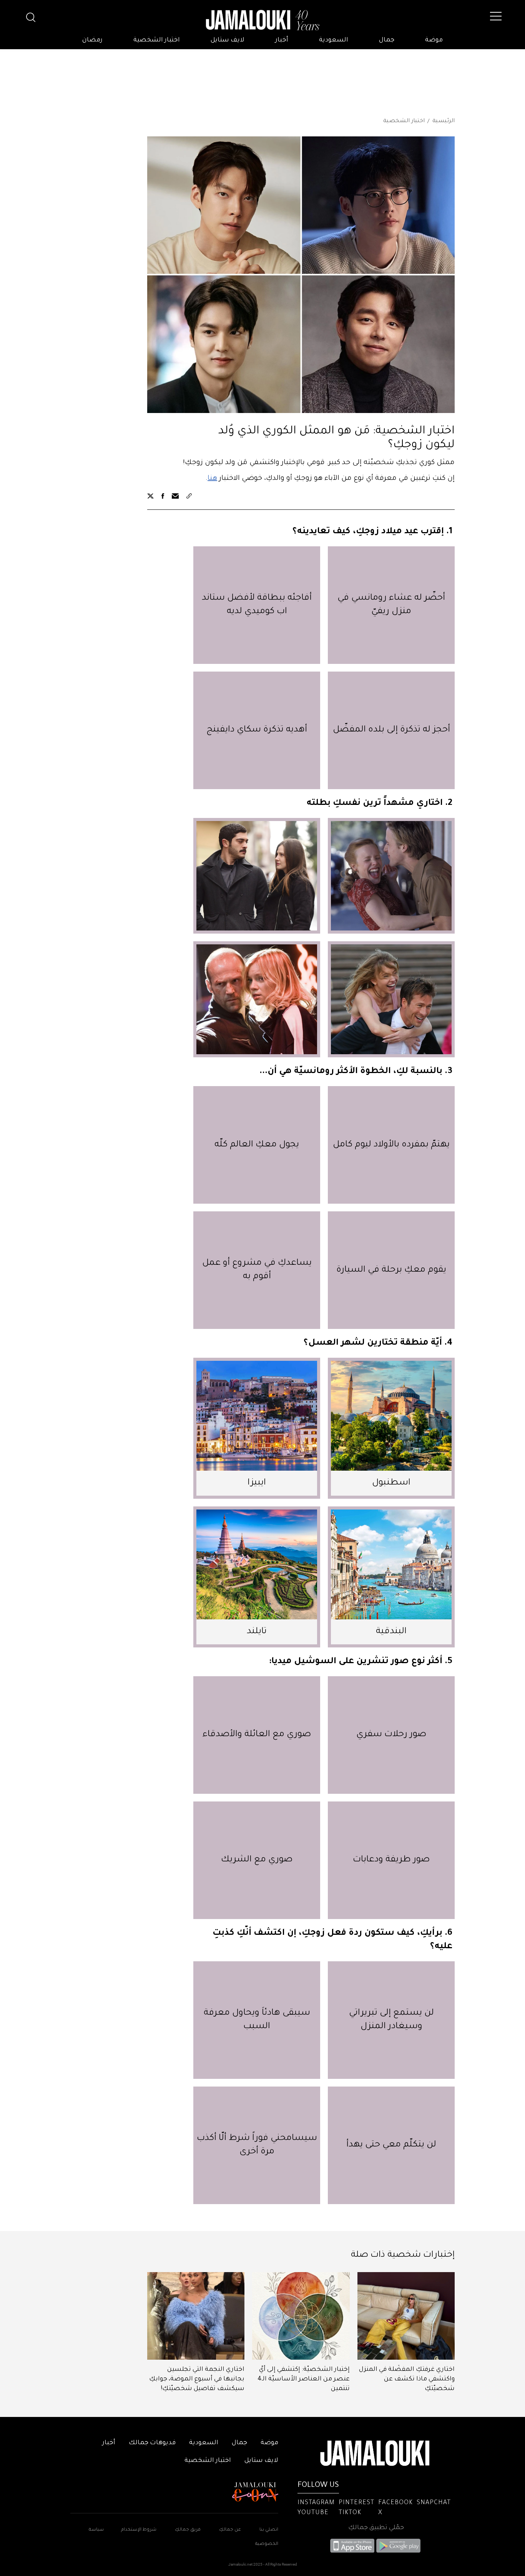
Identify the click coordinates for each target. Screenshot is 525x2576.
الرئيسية (444, 121)
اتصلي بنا (269, 2530)
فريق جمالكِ (188, 2530)
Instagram (316, 2503)
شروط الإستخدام (138, 2530)
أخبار (282, 40)
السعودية (334, 40)
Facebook (395, 2503)
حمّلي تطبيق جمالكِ (376, 2528)
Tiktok (350, 2513)
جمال (387, 40)
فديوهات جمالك (152, 2443)
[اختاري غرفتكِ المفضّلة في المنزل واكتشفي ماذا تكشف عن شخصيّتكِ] (406, 2316)
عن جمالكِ (230, 2530)
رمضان (92, 40)
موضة (434, 40)
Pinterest (356, 2503)
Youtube (313, 2513)
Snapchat (434, 2503)
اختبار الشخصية (157, 40)
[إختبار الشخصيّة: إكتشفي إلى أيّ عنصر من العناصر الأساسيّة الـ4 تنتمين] (301, 2316)
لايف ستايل (228, 40)
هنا (212, 479)
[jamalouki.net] (262, 20)
